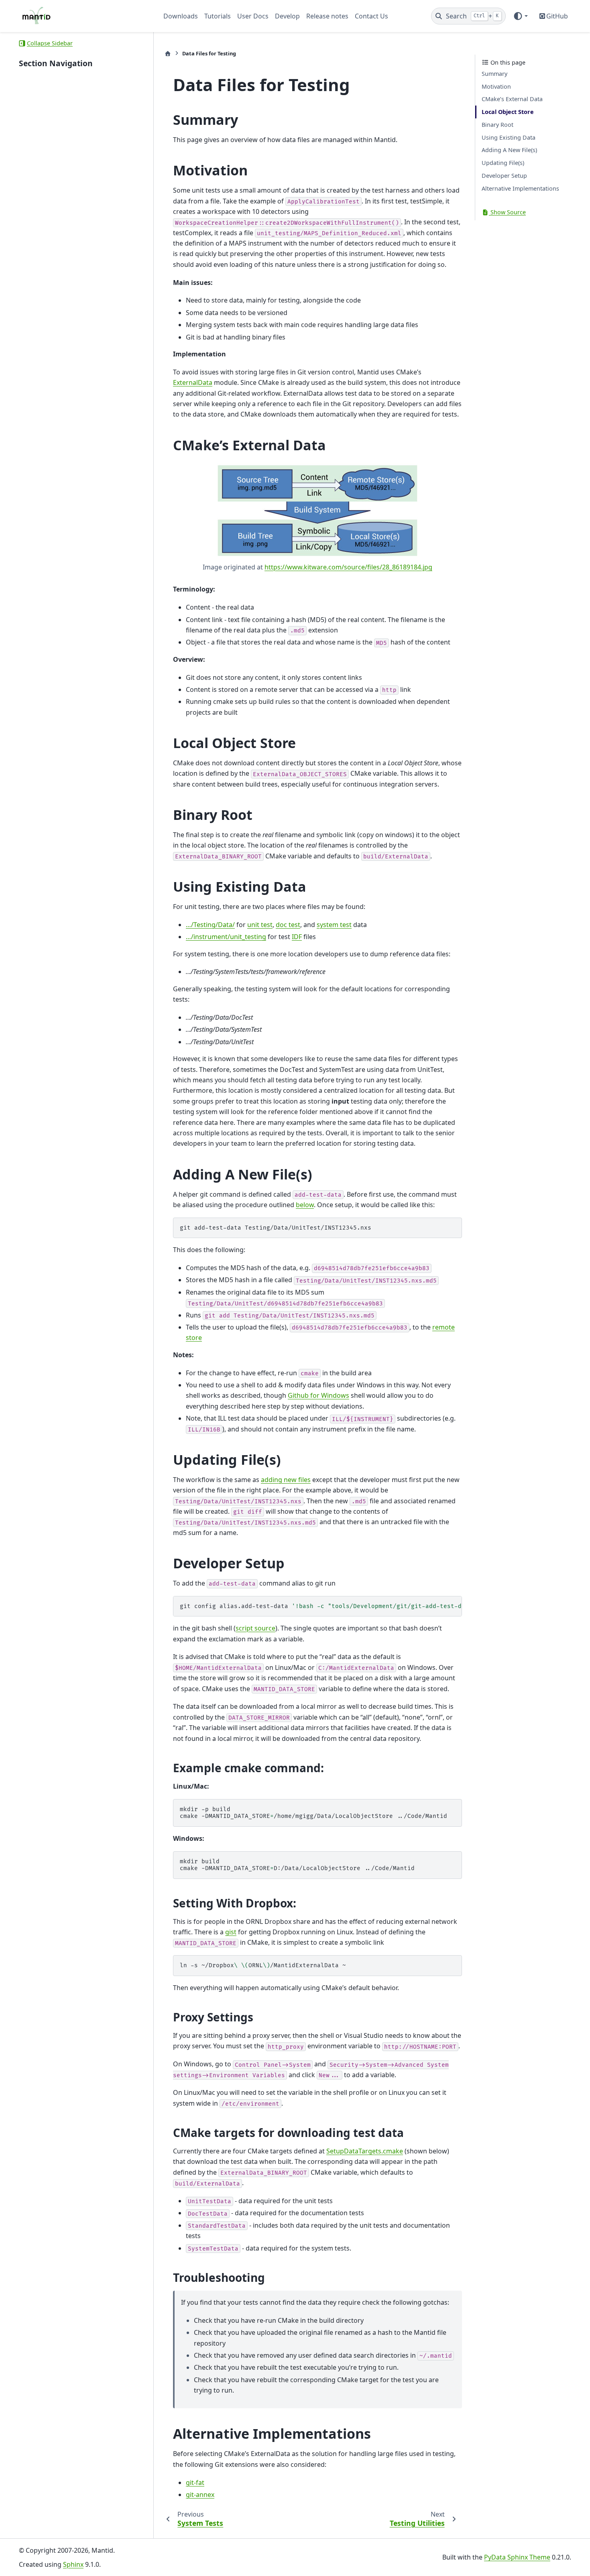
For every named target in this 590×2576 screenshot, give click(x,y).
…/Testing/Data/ (210, 925)
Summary (494, 74)
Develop (287, 16)
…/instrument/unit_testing (226, 937)
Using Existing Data (509, 137)
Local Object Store (508, 112)
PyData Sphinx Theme (517, 2557)
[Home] (168, 54)
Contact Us (371, 16)
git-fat (195, 2482)
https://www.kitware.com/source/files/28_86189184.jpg (348, 567)
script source (255, 1628)
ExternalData (193, 382)
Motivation (496, 86)
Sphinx (73, 2564)
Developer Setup (504, 176)
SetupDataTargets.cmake (365, 2151)
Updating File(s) (503, 163)
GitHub (557, 16)
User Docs (253, 16)
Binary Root (497, 125)
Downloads (181, 16)
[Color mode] (520, 16)
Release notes (327, 16)
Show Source (507, 212)
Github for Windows (318, 1395)
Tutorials (218, 16)
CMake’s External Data (512, 99)
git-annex (200, 2495)
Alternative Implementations (520, 188)
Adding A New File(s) (509, 150)
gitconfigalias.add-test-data (321, 1606)
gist (231, 1932)
